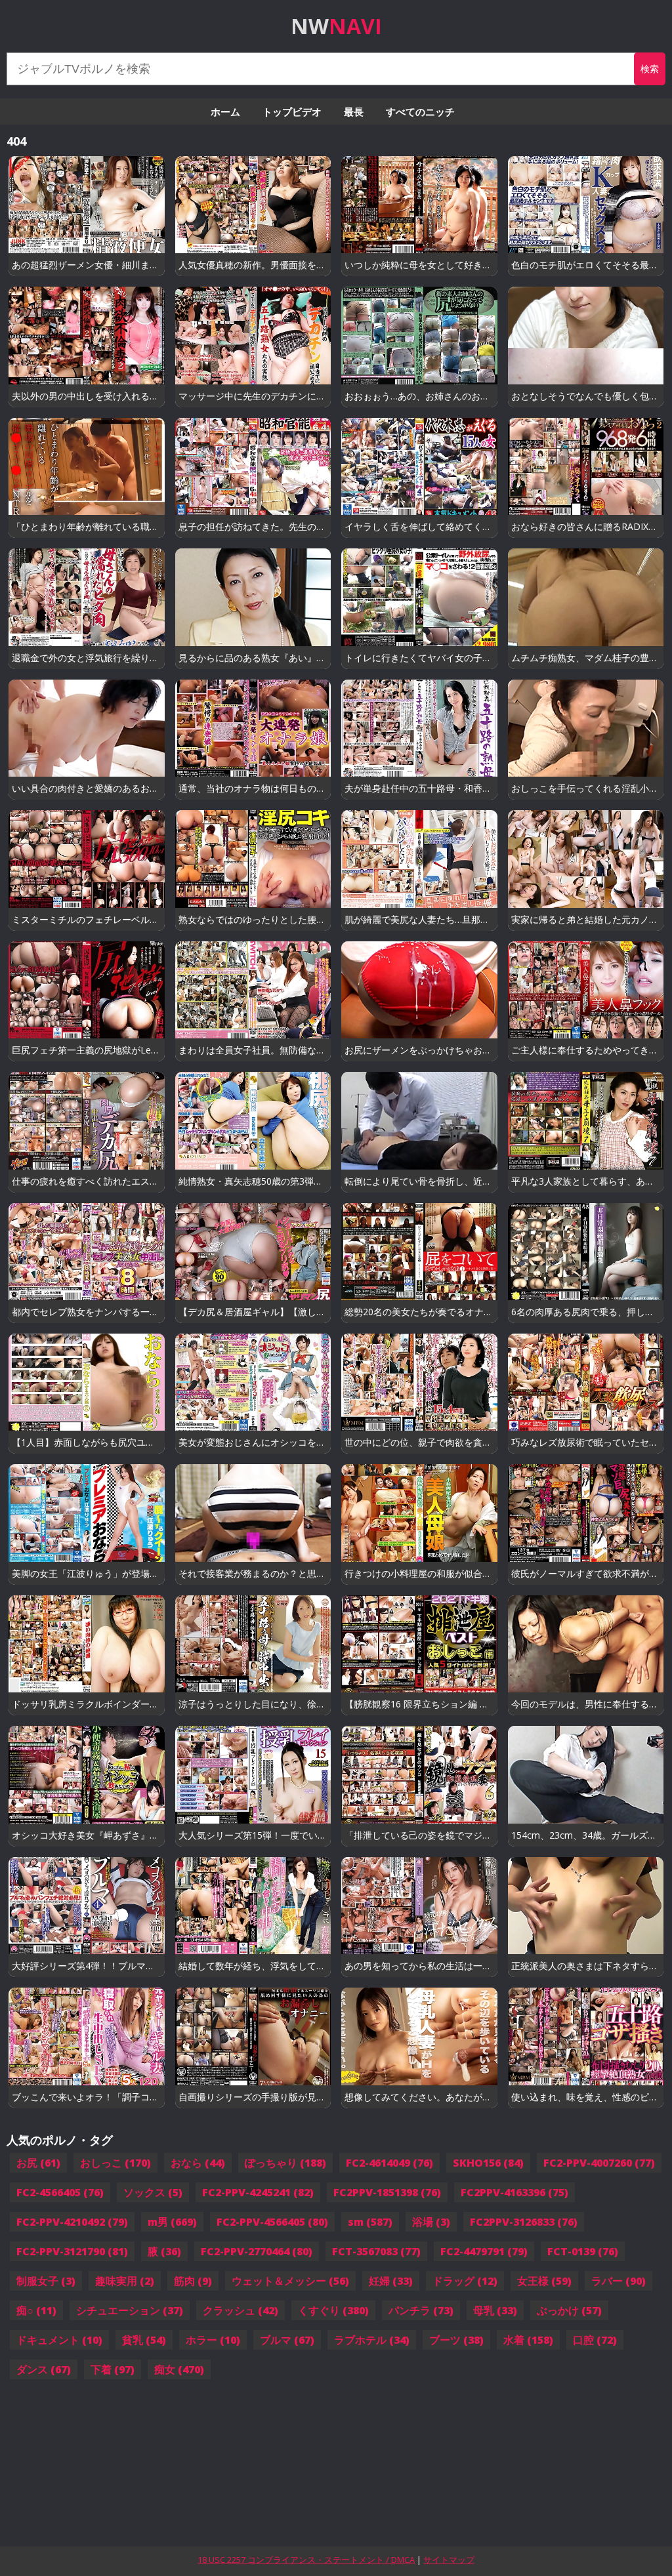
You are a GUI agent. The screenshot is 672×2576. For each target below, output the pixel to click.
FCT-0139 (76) (583, 2251)
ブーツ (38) (456, 2340)
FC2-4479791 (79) (484, 2251)
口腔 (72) (595, 2340)
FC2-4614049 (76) (389, 2163)
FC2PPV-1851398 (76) (387, 2192)
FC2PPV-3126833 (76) (524, 2222)
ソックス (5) (153, 2192)
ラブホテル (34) (372, 2340)
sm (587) (370, 2222)
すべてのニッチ (420, 112)
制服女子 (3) (46, 2281)
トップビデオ (292, 112)
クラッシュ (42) (241, 2310)
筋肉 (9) (193, 2281)
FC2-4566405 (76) (60, 2192)
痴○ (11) (36, 2310)
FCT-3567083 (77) (376, 2251)
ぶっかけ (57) (569, 2310)
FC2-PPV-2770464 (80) (257, 2251)
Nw (336, 26)
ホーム (225, 112)
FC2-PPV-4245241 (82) (258, 2192)
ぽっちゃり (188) (285, 2163)
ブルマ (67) (287, 2340)
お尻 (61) (38, 2163)
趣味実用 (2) (125, 2281)
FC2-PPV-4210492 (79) (72, 2222)
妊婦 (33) (391, 2281)
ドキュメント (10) (59, 2340)
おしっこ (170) (115, 2163)
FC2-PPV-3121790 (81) (72, 2251)
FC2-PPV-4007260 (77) (599, 2163)
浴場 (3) (431, 2222)
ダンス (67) (44, 2369)
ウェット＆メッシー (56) (290, 2281)
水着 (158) (528, 2340)
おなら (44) (198, 2163)
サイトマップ (449, 2560)
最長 (354, 112)
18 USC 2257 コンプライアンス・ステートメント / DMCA (306, 2560)
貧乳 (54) (144, 2340)
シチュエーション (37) (130, 2310)
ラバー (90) (619, 2281)
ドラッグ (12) (465, 2281)
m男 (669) (172, 2222)
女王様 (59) (544, 2281)
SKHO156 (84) (488, 2163)
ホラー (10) (213, 2340)
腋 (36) (164, 2251)
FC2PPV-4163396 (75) (514, 2192)
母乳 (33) (495, 2310)
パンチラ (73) (421, 2310)
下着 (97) (113, 2369)
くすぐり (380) (333, 2310)
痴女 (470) (179, 2369)
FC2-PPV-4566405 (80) (272, 2222)
